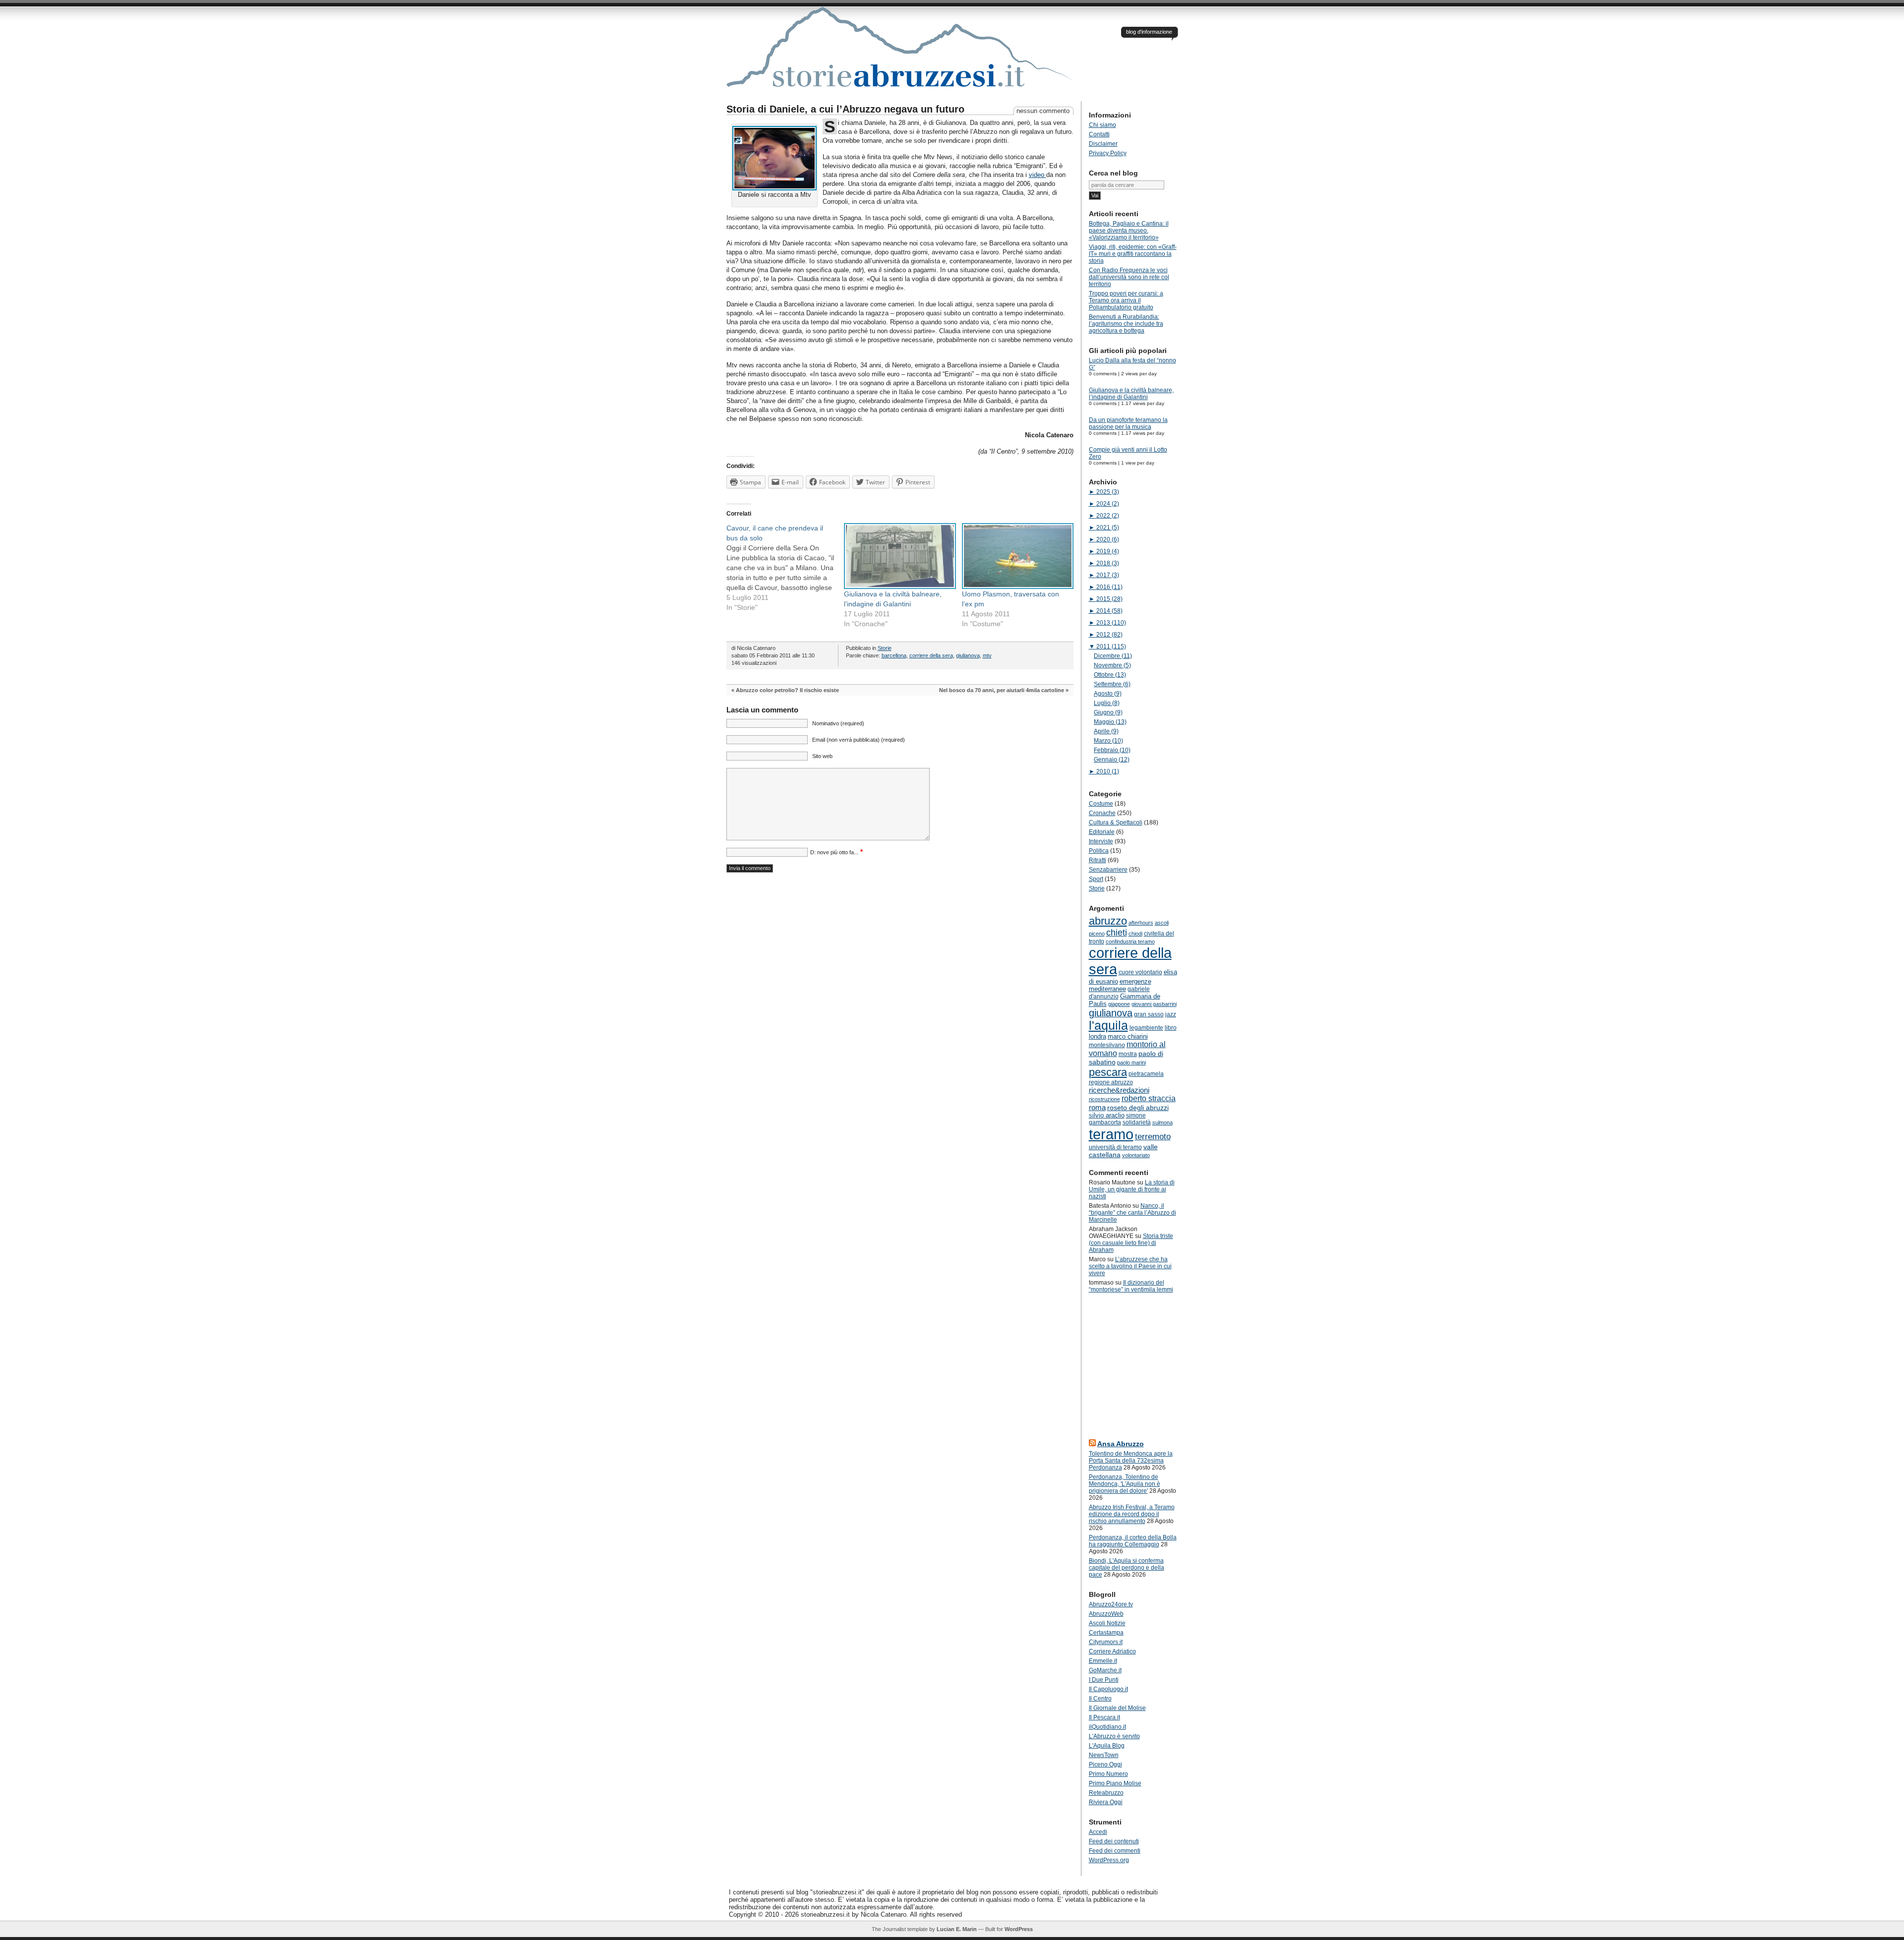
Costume (1101, 804)
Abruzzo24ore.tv (1111, 1604)
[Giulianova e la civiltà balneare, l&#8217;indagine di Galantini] (898, 556)
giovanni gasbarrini (1154, 1004)
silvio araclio (1107, 1115)
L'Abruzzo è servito (1114, 1736)
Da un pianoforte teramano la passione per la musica (1128, 423)
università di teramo (1115, 1147)
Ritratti (1098, 860)
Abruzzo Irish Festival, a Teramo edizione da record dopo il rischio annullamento (1132, 1514)
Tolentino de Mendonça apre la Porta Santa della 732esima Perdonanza (1131, 1461)
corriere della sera (931, 655)
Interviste (1101, 841)
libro (1171, 1028)
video (1038, 175)
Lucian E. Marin (957, 1929)
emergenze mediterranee (1120, 985)
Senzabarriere (1108, 870)
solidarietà (1137, 1122)
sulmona (1162, 1122)
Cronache (1102, 813)
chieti (1117, 933)
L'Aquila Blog (1107, 1746)
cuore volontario (1140, 972)
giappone (1119, 1004)
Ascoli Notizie (1107, 1623)
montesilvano (1107, 1045)
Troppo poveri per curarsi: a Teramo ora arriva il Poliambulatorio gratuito (1126, 300)
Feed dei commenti (1115, 1851)
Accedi (1098, 1832)
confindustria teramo (1130, 941)
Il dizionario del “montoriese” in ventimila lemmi (1131, 1286)
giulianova (968, 655)
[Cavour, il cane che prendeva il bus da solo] (785, 568)
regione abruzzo (1111, 1082)
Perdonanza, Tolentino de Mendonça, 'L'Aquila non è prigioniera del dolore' (1125, 1484)
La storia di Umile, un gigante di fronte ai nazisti (1132, 1189)
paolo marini (1131, 1062)
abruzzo (1108, 921)
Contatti (1099, 134)
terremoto (1153, 1136)
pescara (1108, 1072)
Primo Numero (1108, 1774)
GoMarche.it (1105, 1670)
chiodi (1135, 934)
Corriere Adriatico (1112, 1651)
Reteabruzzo (1106, 1793)
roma (1097, 1107)
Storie (885, 648)
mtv (987, 655)
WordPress (1019, 1929)
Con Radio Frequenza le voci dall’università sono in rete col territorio (1129, 277)
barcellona (894, 655)
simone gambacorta (1117, 1119)
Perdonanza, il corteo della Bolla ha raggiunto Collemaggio (1133, 1541)
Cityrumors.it (1106, 1642)
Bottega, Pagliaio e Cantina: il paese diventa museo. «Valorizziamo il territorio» (1129, 231)
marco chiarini (1128, 1036)
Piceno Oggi (1105, 1764)
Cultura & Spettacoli (1116, 823)
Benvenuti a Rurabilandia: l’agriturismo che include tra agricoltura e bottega (1126, 324)
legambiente (1146, 1028)
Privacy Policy (1108, 153)
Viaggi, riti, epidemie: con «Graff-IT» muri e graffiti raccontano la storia (1133, 254)
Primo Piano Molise (1115, 1783)
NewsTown (1104, 1755)
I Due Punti (1104, 1680)
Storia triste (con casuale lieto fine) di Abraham (1131, 1243)
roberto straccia (1149, 1098)
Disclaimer (1103, 144)
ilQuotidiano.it (1107, 1727)
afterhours (1141, 923)
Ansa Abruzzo (1121, 1444)
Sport (1096, 879)
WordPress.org (1109, 1860)
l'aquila (1108, 1026)
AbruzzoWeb (1106, 1614)
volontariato (1136, 1155)
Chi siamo (1102, 125)
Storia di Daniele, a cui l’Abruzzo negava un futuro (845, 109)
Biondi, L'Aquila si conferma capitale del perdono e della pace (1127, 1568)
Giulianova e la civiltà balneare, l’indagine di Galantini (1131, 394)
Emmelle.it (1103, 1661)
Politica (1099, 851)
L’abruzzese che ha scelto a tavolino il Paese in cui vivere (1130, 1266)
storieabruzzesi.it (900, 54)
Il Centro (1100, 1699)
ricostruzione (1104, 1099)
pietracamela (1146, 1074)
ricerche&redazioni (1119, 1090)
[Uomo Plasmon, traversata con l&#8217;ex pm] (1016, 556)
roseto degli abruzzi (1138, 1108)
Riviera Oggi (1106, 1802)
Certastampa (1106, 1633)
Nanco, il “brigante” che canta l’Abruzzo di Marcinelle (1132, 1213)
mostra (1128, 1054)
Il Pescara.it (1104, 1717)
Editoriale (1102, 832)
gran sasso (1149, 1014)
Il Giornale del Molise (1117, 1708)
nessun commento (1043, 111)
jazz (1171, 1014)
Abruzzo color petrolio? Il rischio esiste (787, 690)
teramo (1111, 1134)
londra (1098, 1036)
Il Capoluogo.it (1108, 1689)
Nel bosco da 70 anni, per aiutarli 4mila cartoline (1002, 690)
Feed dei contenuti (1114, 1841)
